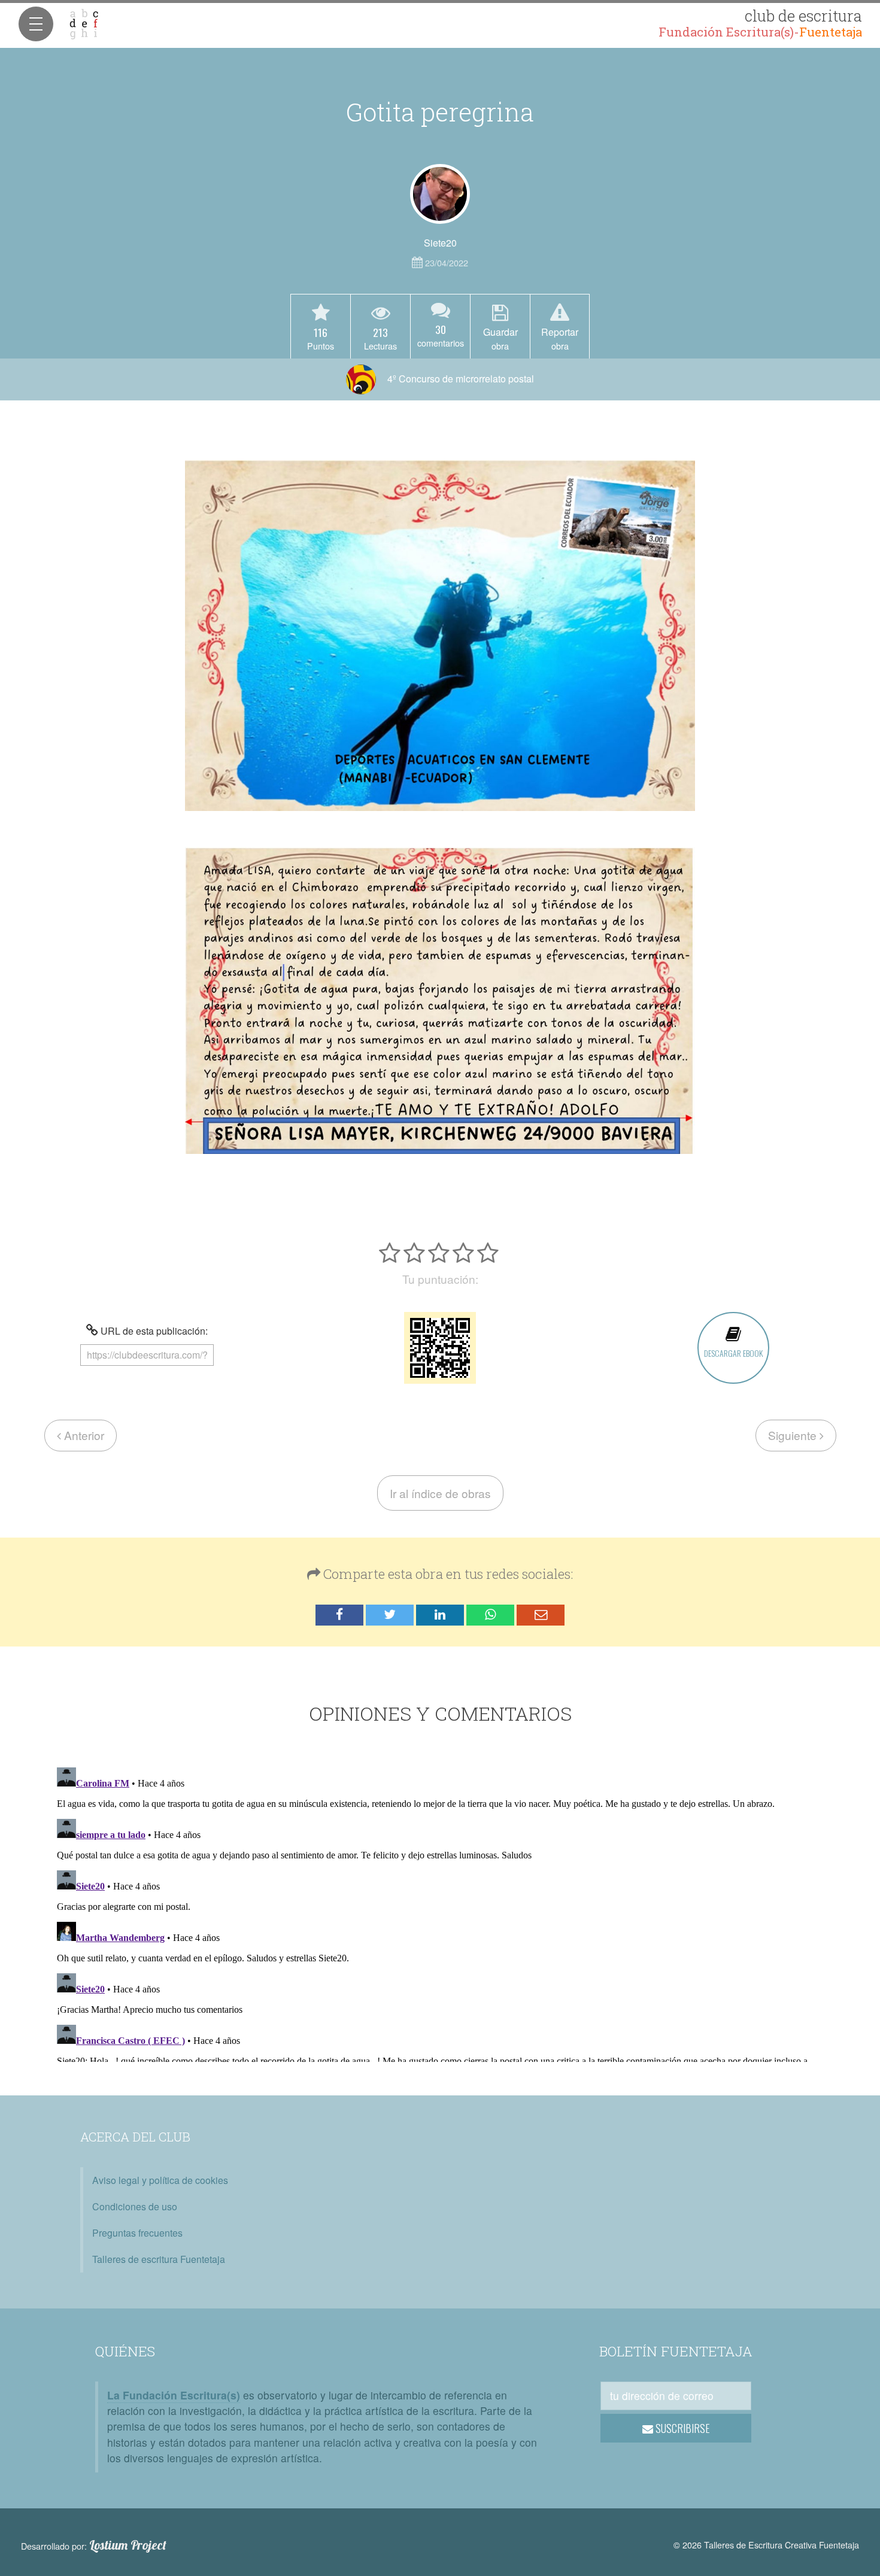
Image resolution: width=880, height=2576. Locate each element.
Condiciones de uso (135, 2206)
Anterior (83, 1435)
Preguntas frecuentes (137, 2233)
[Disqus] (440, 1912)
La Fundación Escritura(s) (174, 2395)
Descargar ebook (733, 1353)
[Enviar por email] (541, 1615)
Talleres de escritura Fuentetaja (159, 2259)
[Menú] (36, 24)
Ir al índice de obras (440, 1493)
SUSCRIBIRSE (682, 2428)
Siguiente (794, 1435)
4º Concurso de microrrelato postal (459, 379)
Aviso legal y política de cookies (160, 2180)
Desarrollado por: (94, 2545)
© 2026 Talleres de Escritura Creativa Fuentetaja (766, 2545)
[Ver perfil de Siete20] (440, 194)
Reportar (560, 338)
